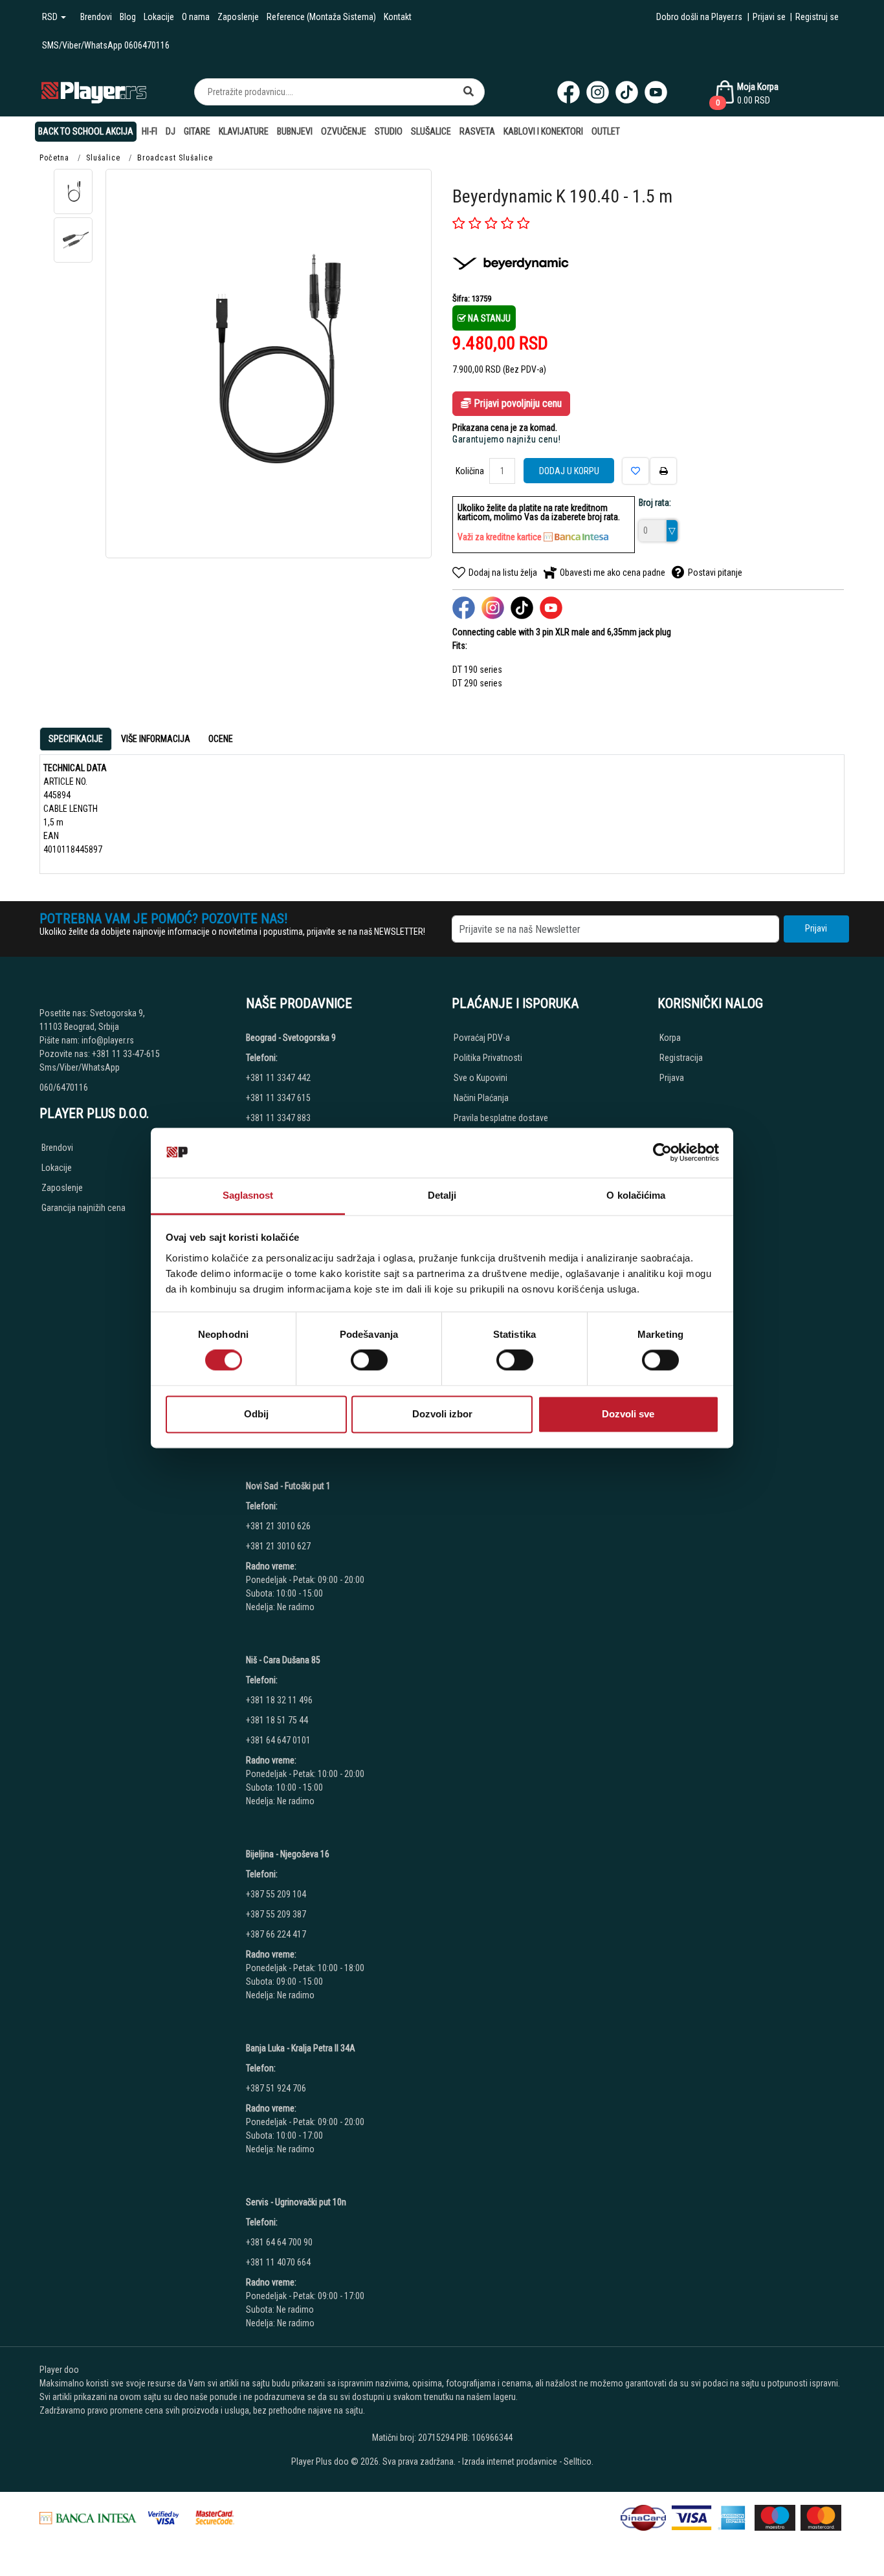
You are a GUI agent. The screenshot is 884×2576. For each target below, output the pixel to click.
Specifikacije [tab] (76, 739)
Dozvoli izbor (442, 1414)
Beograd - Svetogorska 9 (291, 1038)
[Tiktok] (627, 92)
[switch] (369, 1360)
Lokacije (159, 17)
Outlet (606, 131)
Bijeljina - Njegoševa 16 (288, 1854)
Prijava (672, 1078)
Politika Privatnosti (488, 1058)
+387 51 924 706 (276, 2088)
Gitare (197, 131)
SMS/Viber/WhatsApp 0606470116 (106, 45)
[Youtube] (656, 92)
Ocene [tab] (221, 739)
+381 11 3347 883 (278, 1118)
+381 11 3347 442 (278, 1078)
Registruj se (817, 17)
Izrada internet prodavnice (510, 2461)
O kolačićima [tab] (636, 1195)
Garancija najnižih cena (83, 1208)
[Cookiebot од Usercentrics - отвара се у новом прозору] (662, 1153)
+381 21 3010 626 (278, 1526)
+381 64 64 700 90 (279, 2242)
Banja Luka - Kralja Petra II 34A (301, 2048)
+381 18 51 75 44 (277, 1720)
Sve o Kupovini (481, 1078)
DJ (171, 131)
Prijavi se (769, 17)
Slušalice (431, 131)
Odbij (256, 1414)
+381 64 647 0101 (278, 1740)
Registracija (681, 1058)
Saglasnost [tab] (248, 1195)
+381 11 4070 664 (278, 2262)
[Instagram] (598, 92)
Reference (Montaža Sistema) (321, 17)
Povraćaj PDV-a (482, 1038)
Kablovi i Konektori (543, 131)
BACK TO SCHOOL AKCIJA (86, 131)
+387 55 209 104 (276, 1894)
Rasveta (477, 131)
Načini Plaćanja (481, 1098)
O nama (196, 17)
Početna (54, 158)
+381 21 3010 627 (278, 1546)
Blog (128, 17)
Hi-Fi (149, 131)
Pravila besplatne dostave (501, 1118)
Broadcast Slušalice (175, 158)
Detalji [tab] (442, 1195)
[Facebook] (569, 92)
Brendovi (96, 17)
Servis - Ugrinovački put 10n (296, 2202)
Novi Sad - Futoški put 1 (288, 1486)
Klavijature (244, 131)
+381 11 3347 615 (278, 1098)
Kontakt (398, 17)
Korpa (670, 1038)
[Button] (469, 92)
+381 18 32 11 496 (279, 1700)
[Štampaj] (663, 471)
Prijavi (816, 928)
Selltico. (579, 2461)
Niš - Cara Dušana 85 (283, 1660)
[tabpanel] (442, 809)
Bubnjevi (295, 131)
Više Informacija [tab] (156, 739)
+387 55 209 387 (276, 1914)
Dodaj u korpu (569, 471)
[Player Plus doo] (94, 92)
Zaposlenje (238, 17)
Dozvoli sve (628, 1414)
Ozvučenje (344, 131)
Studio (389, 131)
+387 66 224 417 (276, 1934)
